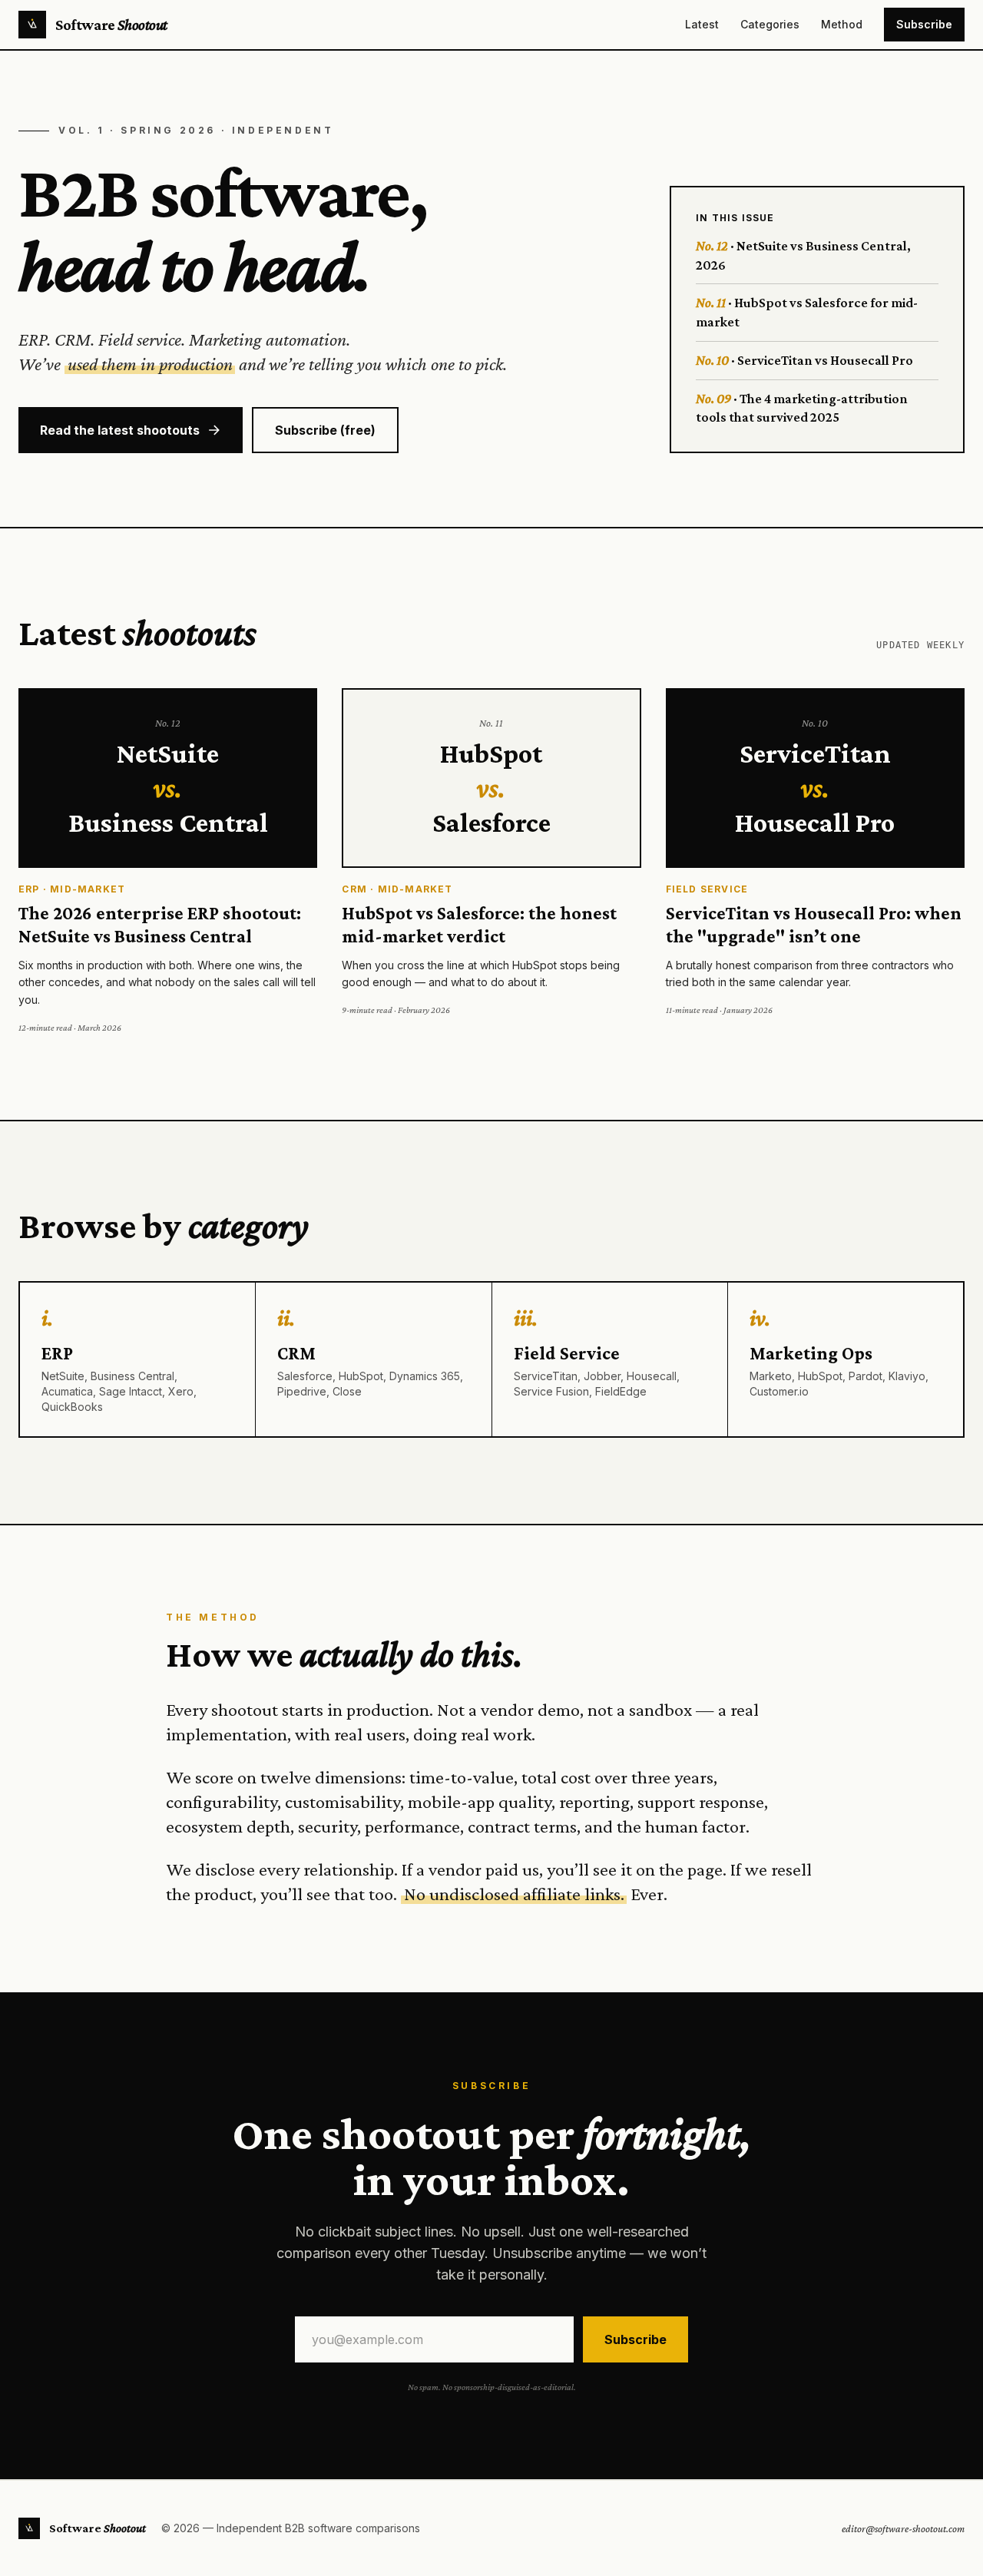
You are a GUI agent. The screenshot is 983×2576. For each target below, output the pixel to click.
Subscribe (924, 24)
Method (842, 24)
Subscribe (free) (325, 430)
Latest (702, 24)
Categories (770, 24)
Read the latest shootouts (120, 430)
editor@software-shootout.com (903, 2528)
